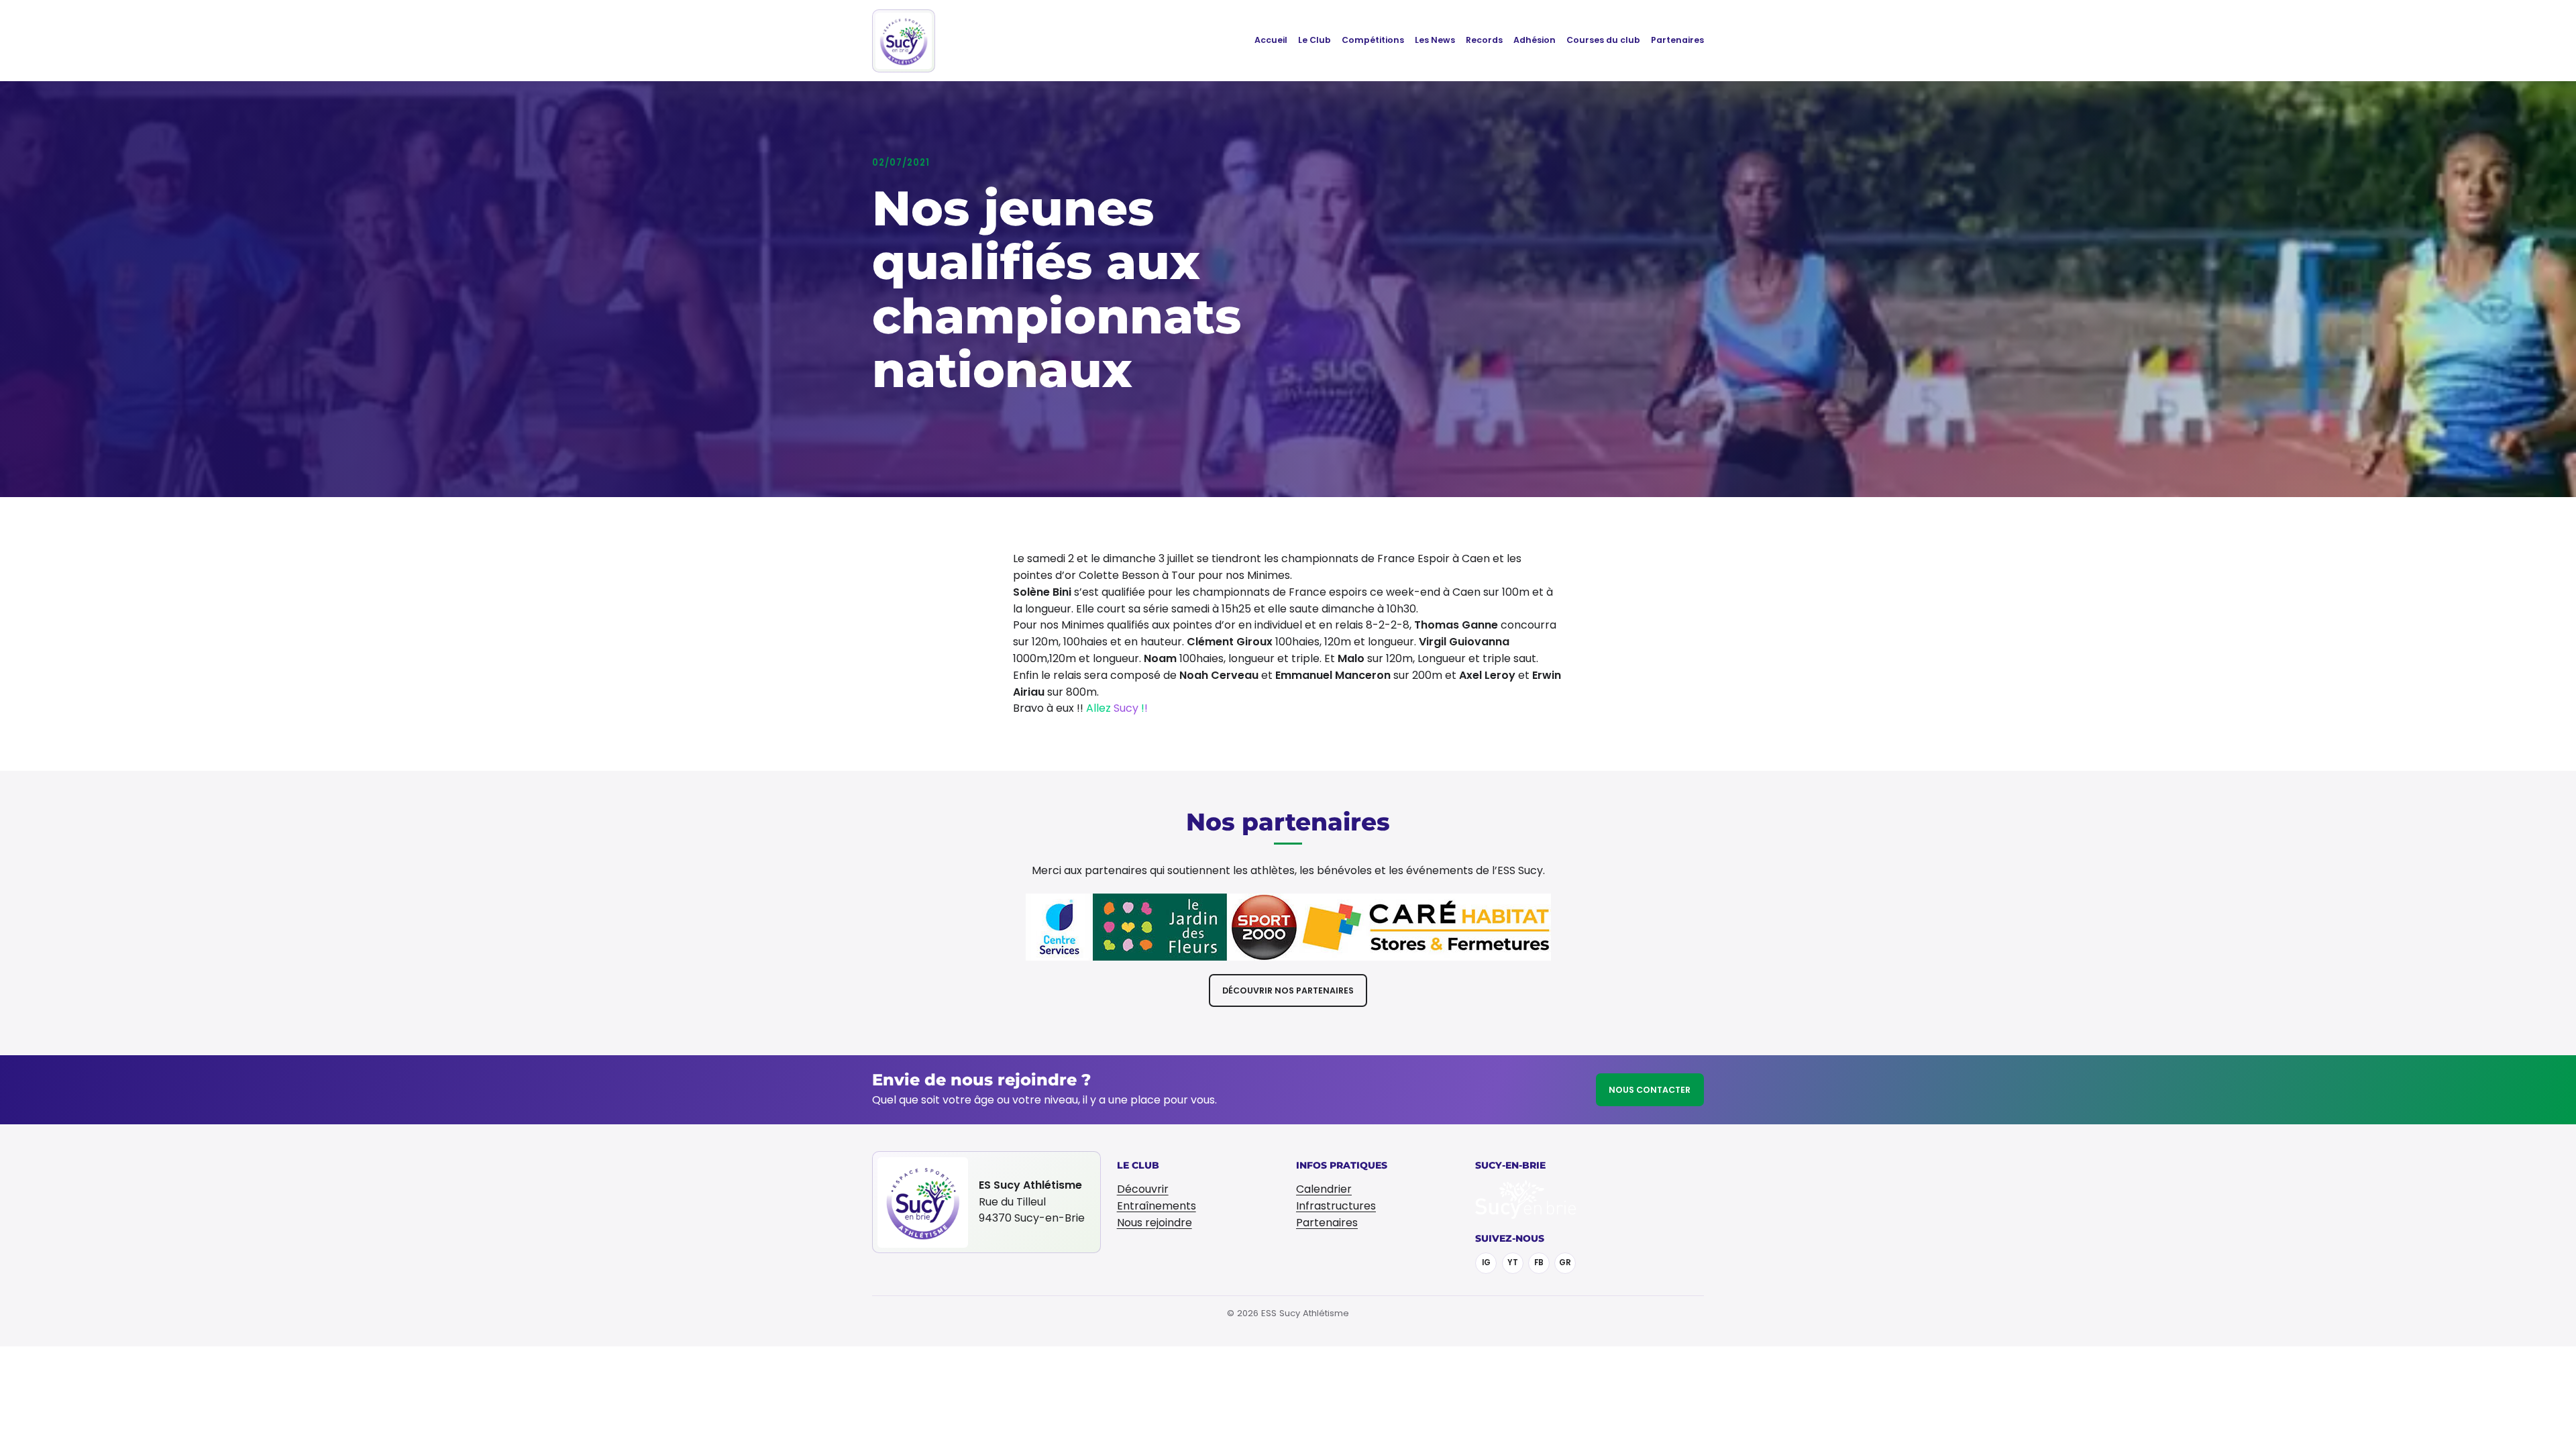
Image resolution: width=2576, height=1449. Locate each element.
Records (1484, 40)
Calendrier (1324, 1189)
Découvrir (1143, 1189)
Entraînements (1157, 1206)
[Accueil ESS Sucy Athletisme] (904, 41)
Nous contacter (1650, 1090)
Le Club (1314, 40)
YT (1513, 1263)
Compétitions (1373, 40)
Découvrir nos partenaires (1288, 990)
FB (1539, 1263)
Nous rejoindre (1155, 1223)
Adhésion (1535, 40)
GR (1565, 1263)
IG (1486, 1263)
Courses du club (1603, 40)
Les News (1435, 40)
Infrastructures (1336, 1206)
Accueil (1271, 40)
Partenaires (1677, 40)
